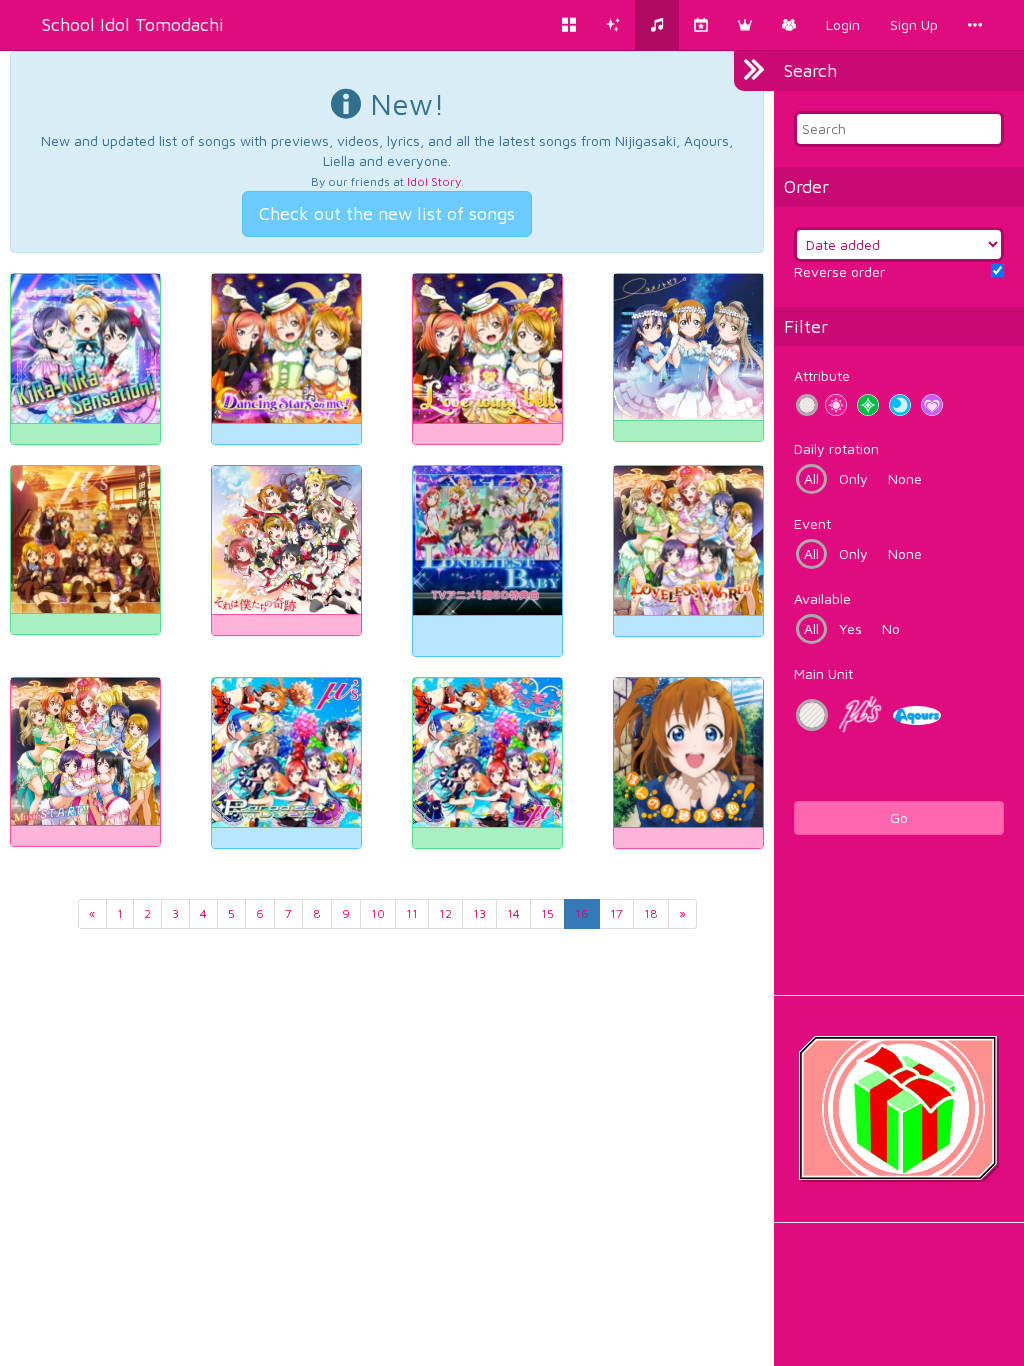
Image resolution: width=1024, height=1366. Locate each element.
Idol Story (434, 181)
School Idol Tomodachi (133, 24)
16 (582, 913)
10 (378, 913)
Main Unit (823, 673)
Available (822, 598)
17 (616, 913)
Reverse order (839, 271)
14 (513, 913)
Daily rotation (836, 448)
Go (899, 817)
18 (651, 913)
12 (445, 913)
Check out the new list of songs (387, 213)
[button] (745, 25)
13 (479, 913)
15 (547, 913)
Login (843, 24)
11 (412, 913)
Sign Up (914, 24)
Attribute (822, 375)
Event (812, 523)
